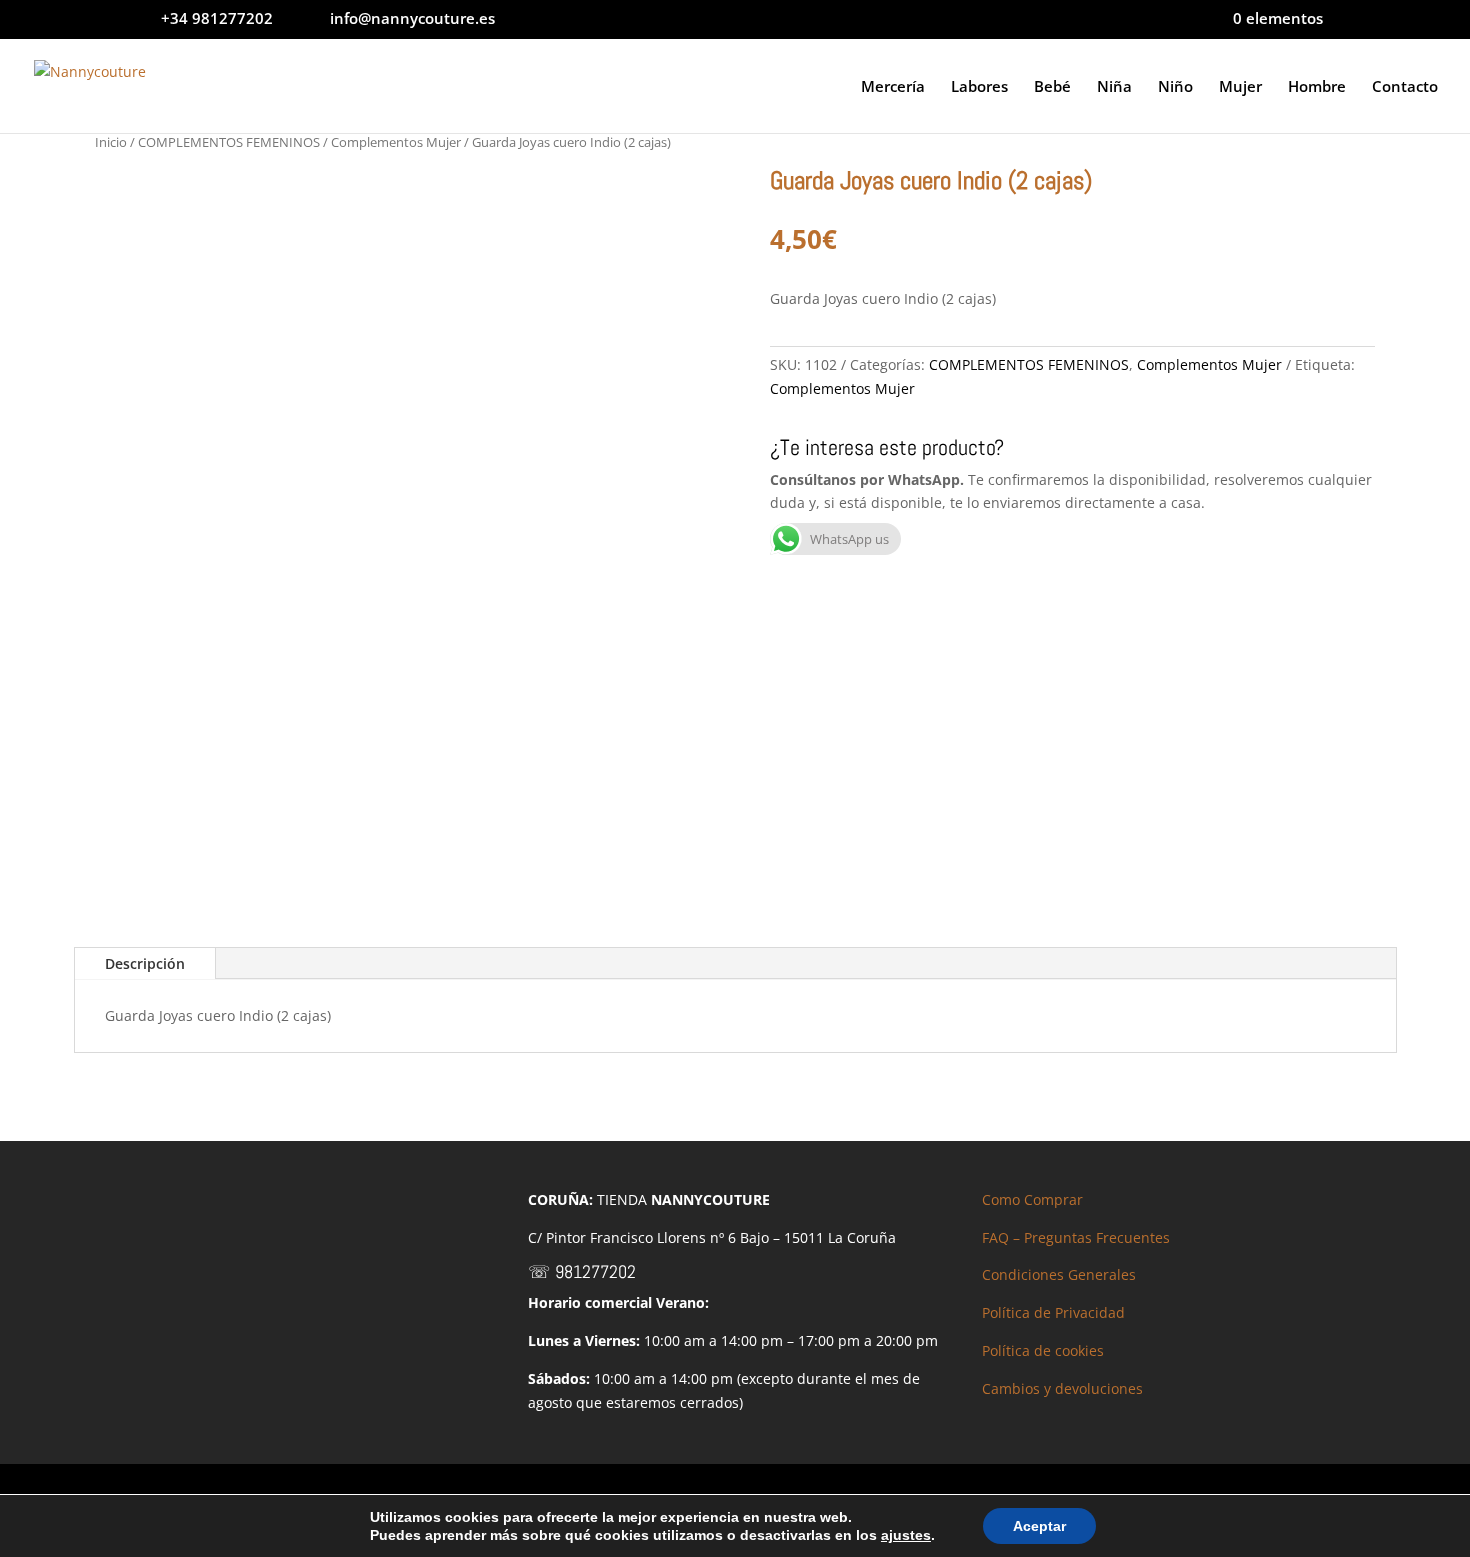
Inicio (111, 142)
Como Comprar (1032, 1199)
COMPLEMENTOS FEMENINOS (229, 142)
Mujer (1240, 87)
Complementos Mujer (396, 142)
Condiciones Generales (1059, 1274)
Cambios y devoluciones (1062, 1388)
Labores (979, 87)
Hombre (1317, 87)
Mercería (893, 87)
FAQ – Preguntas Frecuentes (1076, 1237)
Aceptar (1039, 1526)
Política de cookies (1043, 1350)
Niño (1175, 87)
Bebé (1052, 87)
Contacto (1405, 87)
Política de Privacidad (1053, 1312)
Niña (1114, 87)
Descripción (145, 963)
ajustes (906, 1535)
